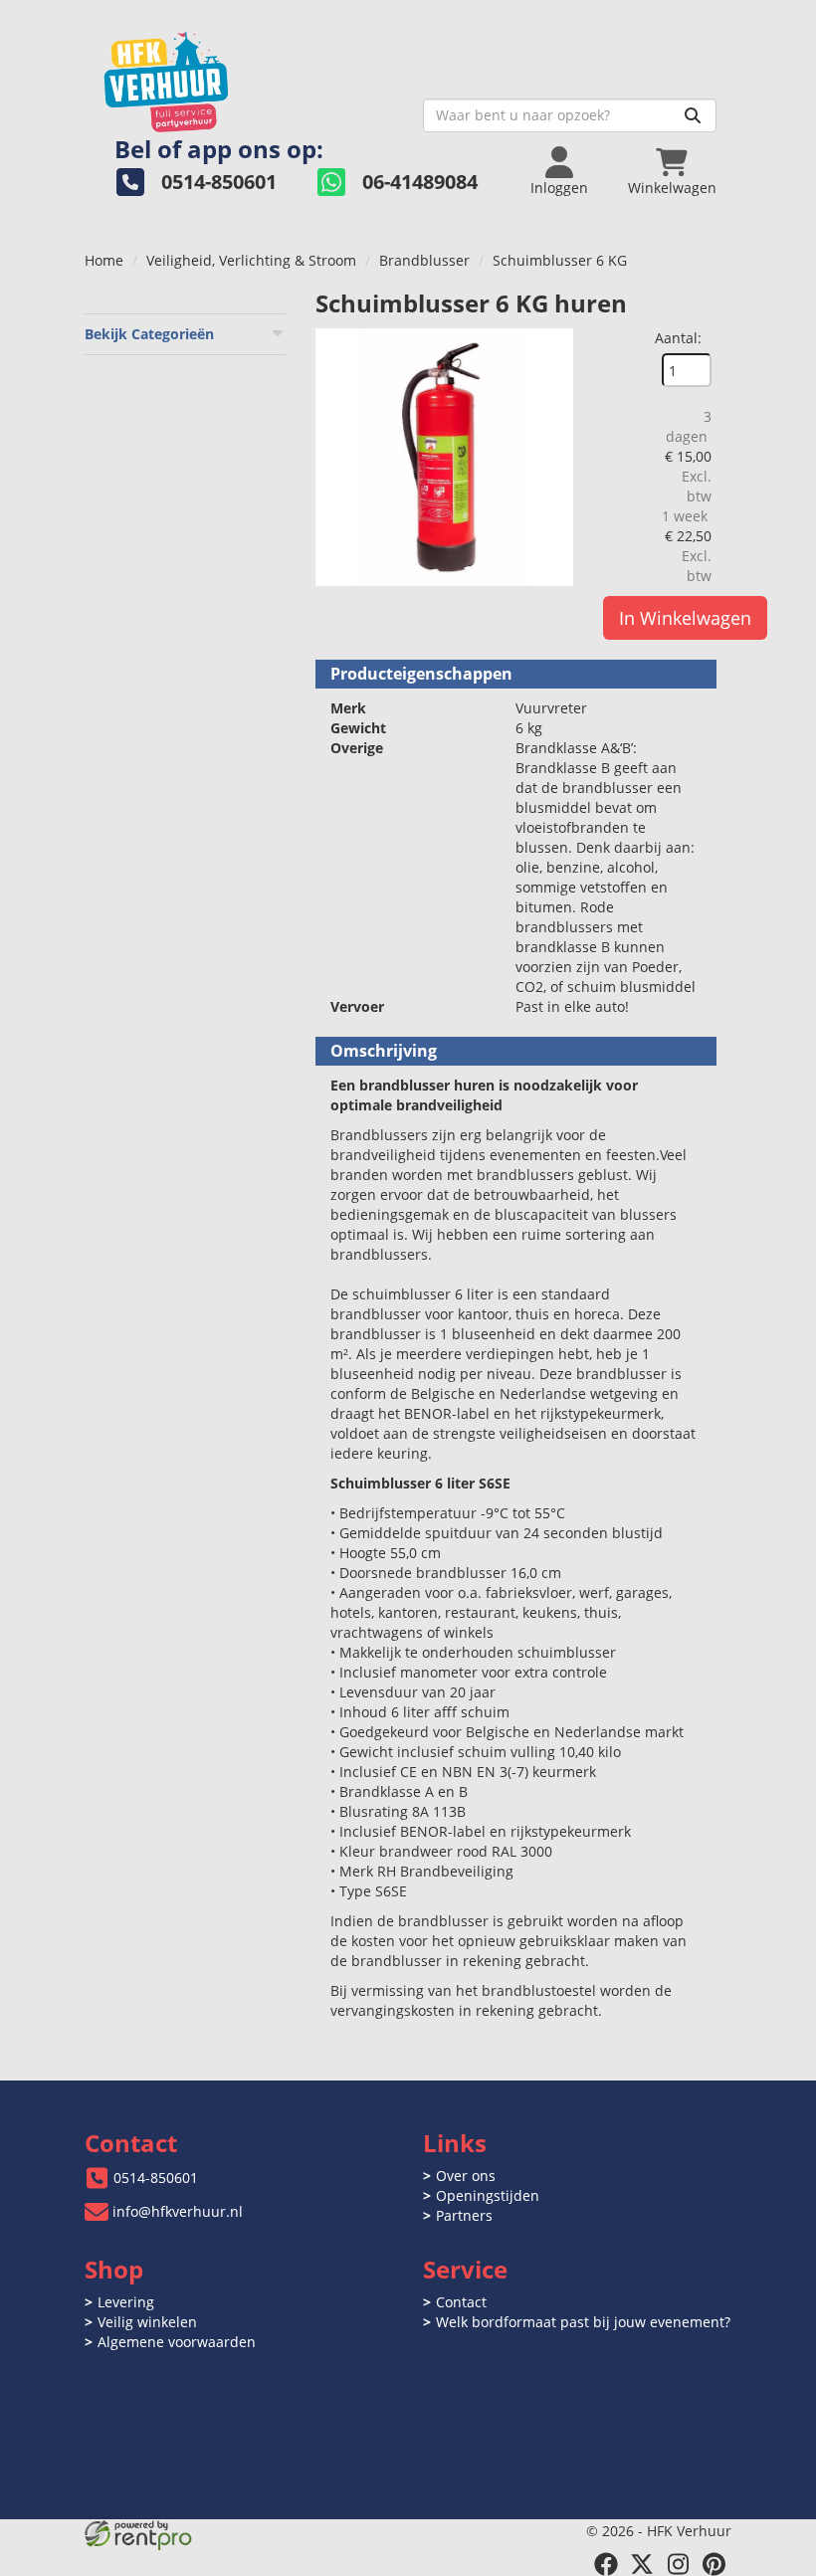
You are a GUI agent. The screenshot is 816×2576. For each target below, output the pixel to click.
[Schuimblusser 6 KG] (444, 457)
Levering (126, 2302)
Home (104, 260)
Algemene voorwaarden (177, 2342)
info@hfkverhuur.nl (178, 2211)
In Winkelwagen (685, 618)
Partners (464, 2215)
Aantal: (678, 338)
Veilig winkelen (147, 2322)
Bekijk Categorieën (149, 334)
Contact (461, 2302)
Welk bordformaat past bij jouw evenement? (583, 2322)
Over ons (466, 2176)
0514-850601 (156, 2178)
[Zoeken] (693, 115)
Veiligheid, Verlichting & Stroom (251, 260)
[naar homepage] (246, 76)
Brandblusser (424, 260)
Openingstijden (488, 2195)
